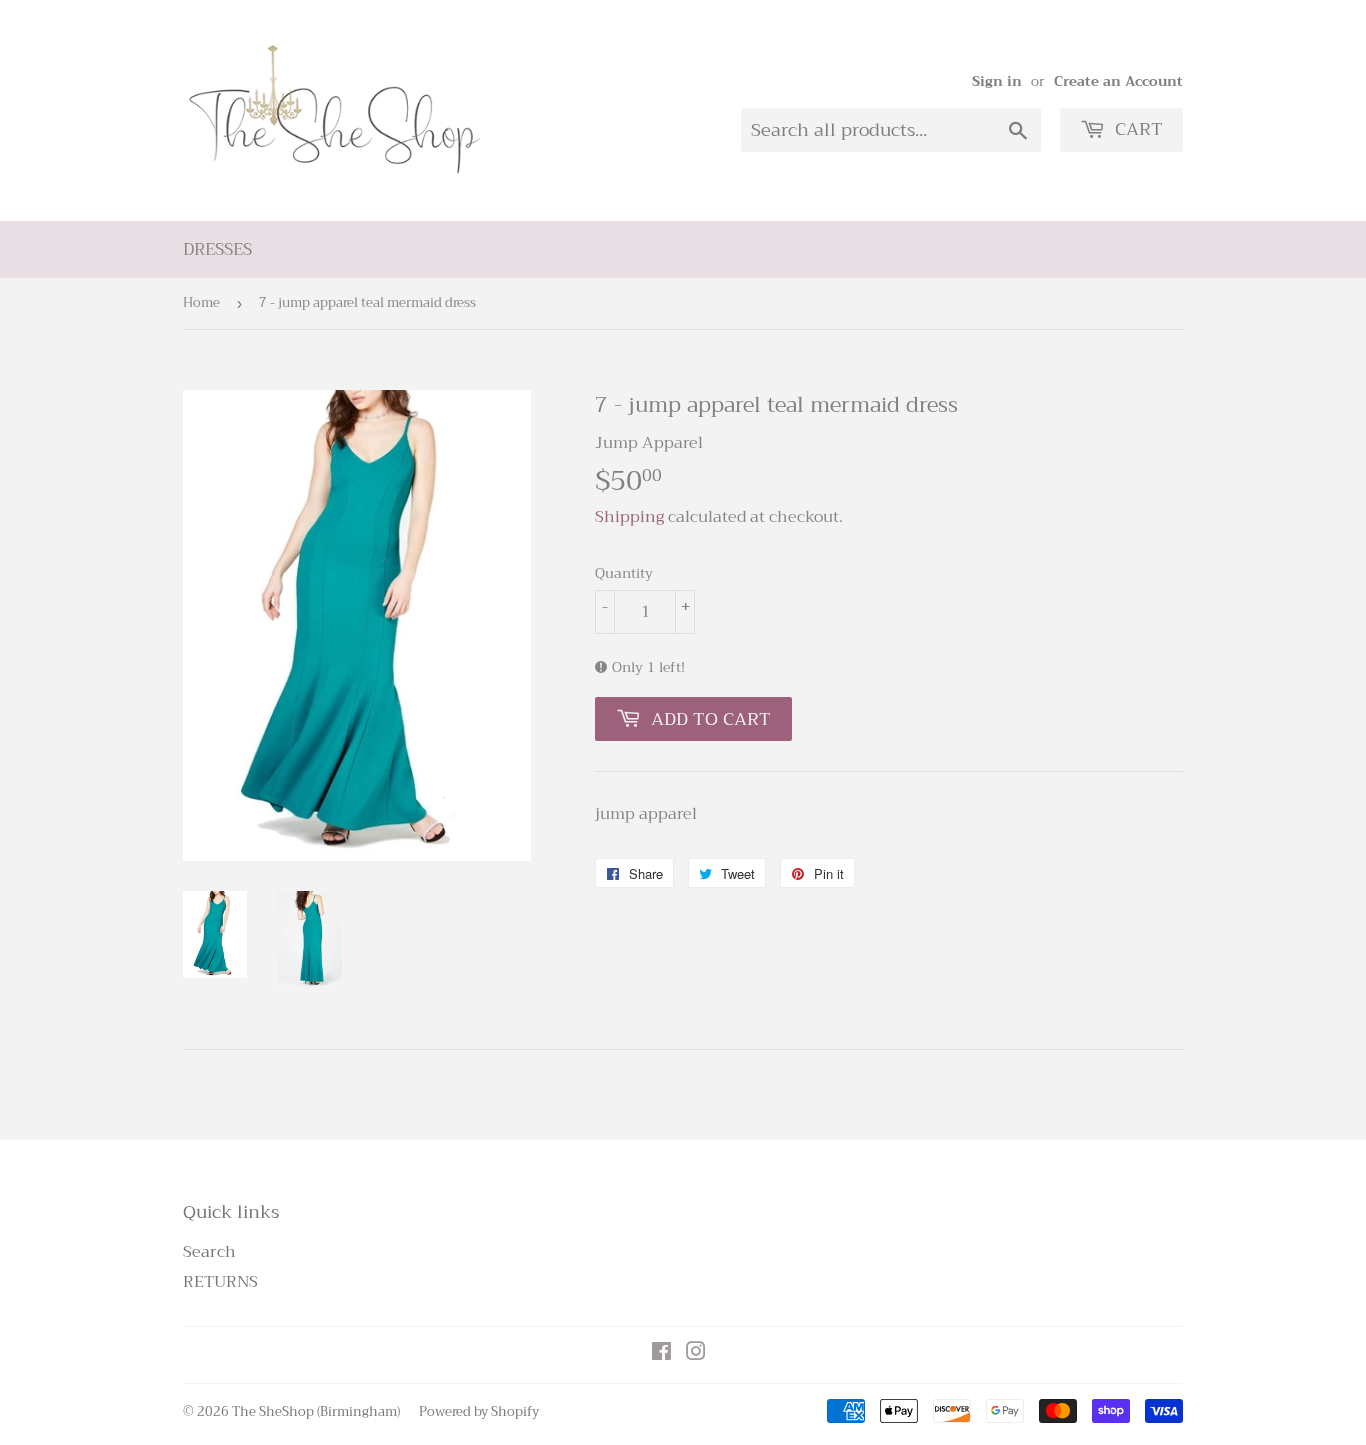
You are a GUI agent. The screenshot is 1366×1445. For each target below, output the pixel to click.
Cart (1136, 129)
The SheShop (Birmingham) (316, 1411)
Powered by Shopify (479, 1411)
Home (201, 302)
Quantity (624, 573)
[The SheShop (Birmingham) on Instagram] (696, 1354)
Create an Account (1118, 81)
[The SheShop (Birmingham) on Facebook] (661, 1354)
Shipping (629, 517)
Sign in (997, 81)
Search (209, 1252)
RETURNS (220, 1282)
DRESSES (217, 249)
